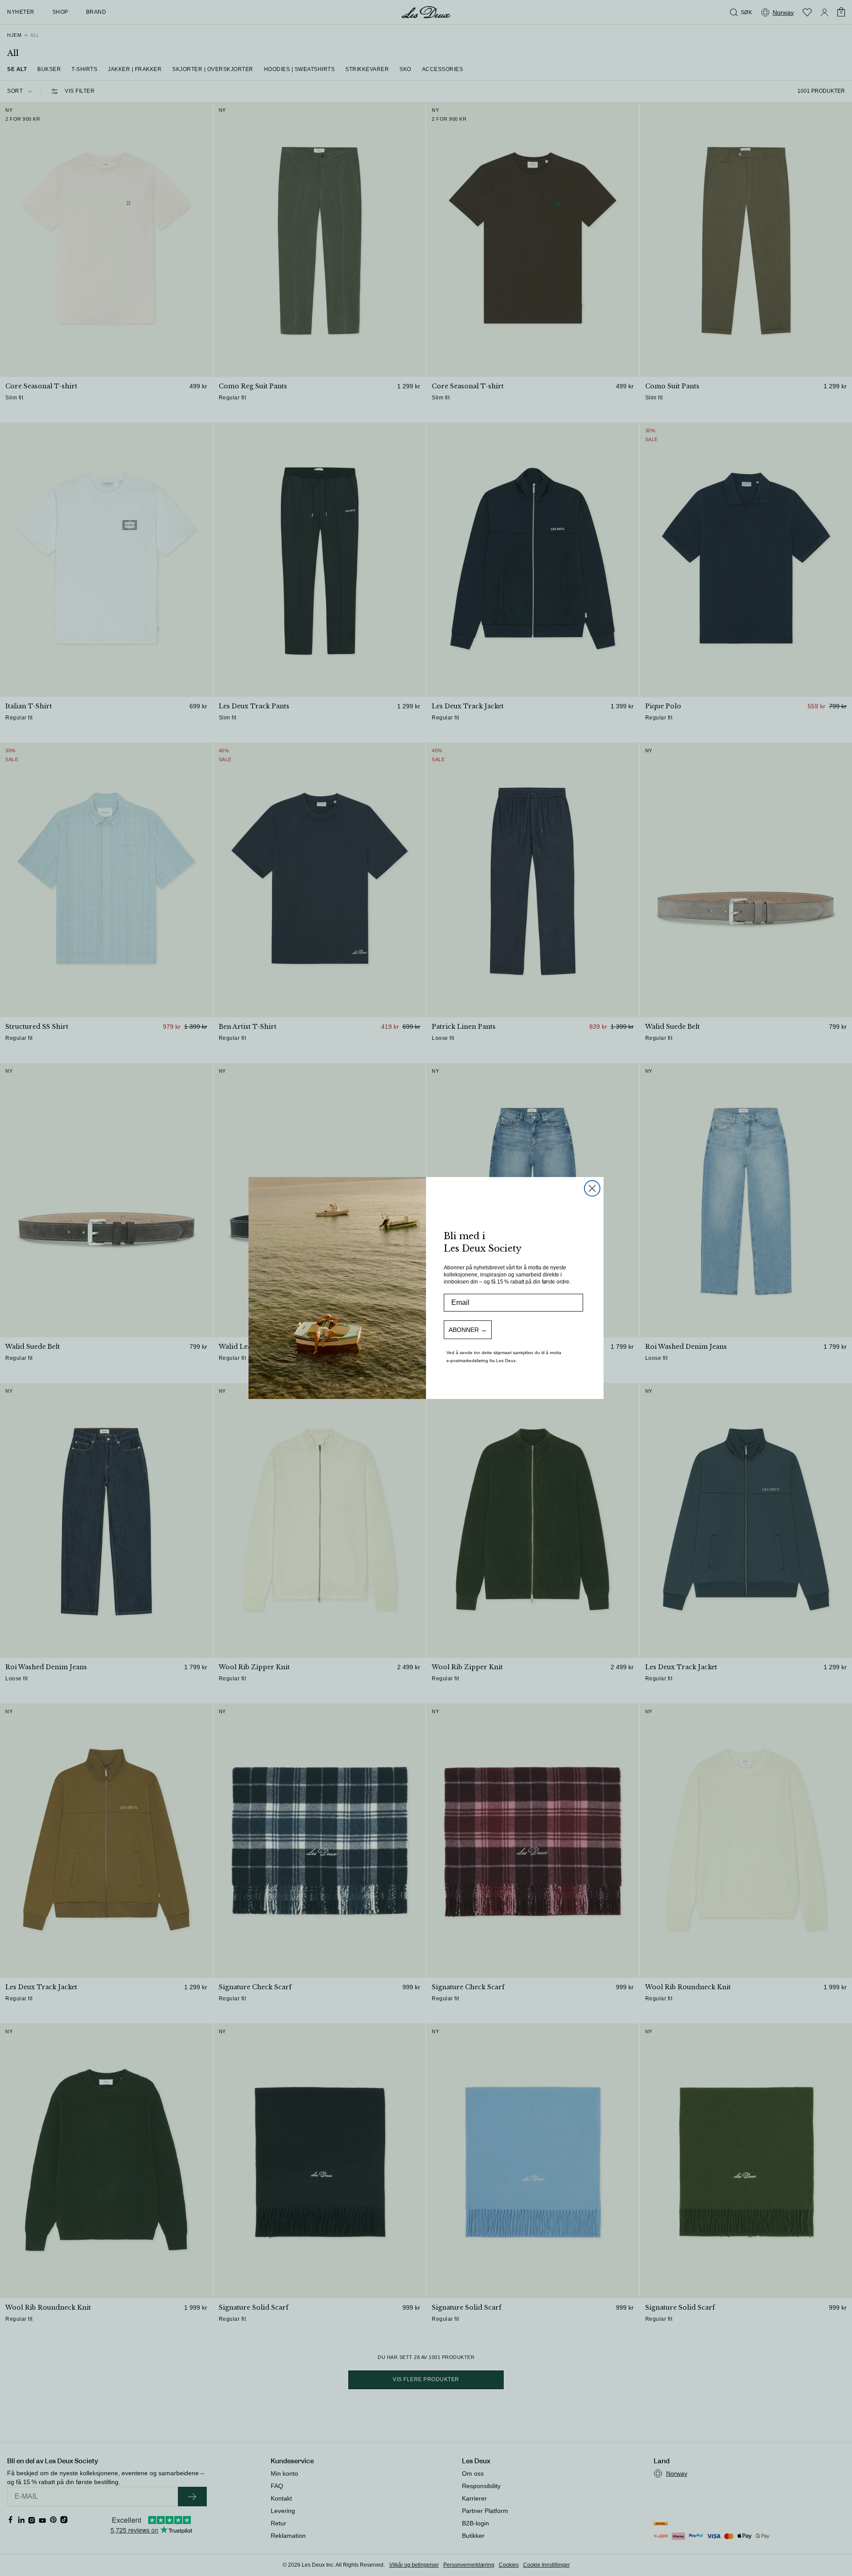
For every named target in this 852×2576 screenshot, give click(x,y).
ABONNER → (468, 1330)
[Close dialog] (592, 1188)
